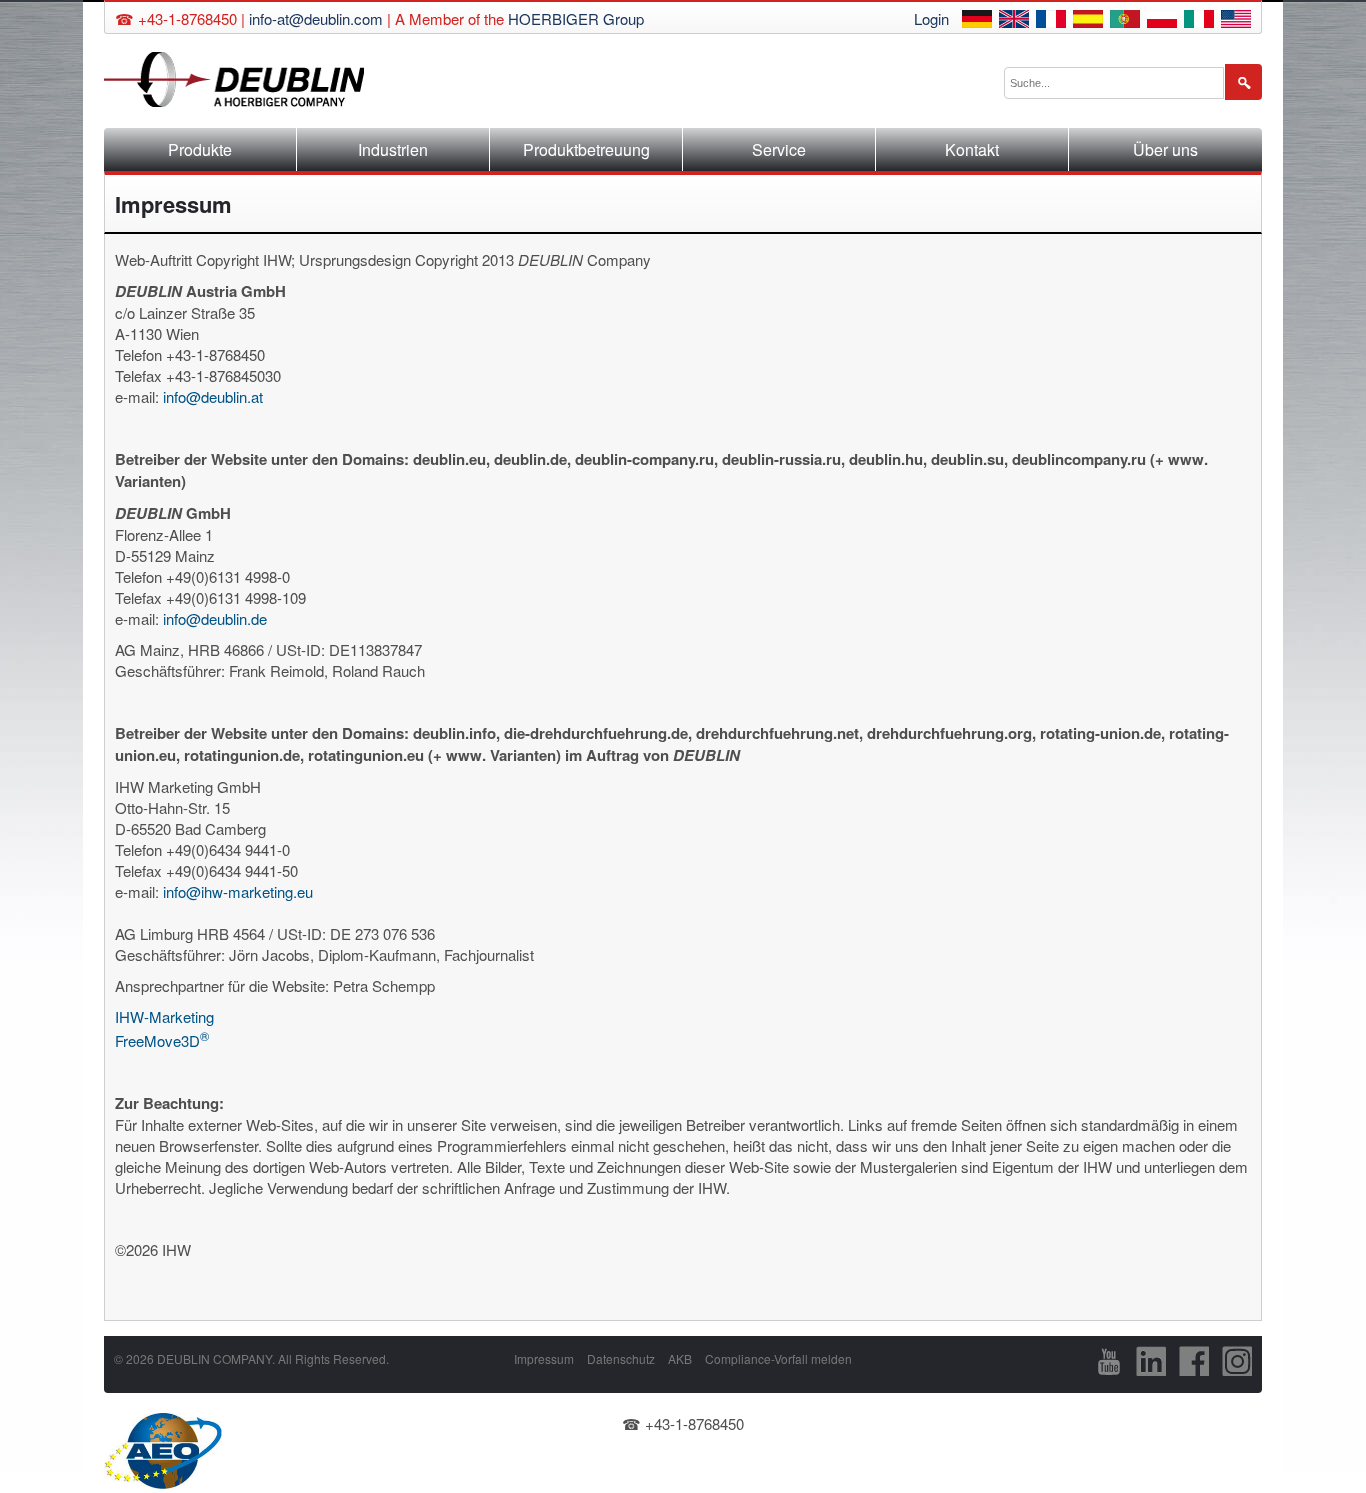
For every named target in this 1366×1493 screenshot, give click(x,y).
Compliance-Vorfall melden (778, 1358)
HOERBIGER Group (576, 18)
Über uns (1165, 149)
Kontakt (972, 149)
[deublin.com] (1236, 21)
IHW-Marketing (164, 1016)
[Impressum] (977, 21)
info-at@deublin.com (316, 18)
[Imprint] (1014, 21)
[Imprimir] (1088, 21)
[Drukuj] (1162, 21)
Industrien (393, 149)
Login (931, 18)
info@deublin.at (213, 396)
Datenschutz (621, 1358)
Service (779, 149)
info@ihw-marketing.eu (238, 891)
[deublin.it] (1199, 21)
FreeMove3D (162, 1039)
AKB (680, 1358)
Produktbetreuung (586, 149)
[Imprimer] (1051, 21)
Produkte (200, 149)
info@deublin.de (215, 618)
